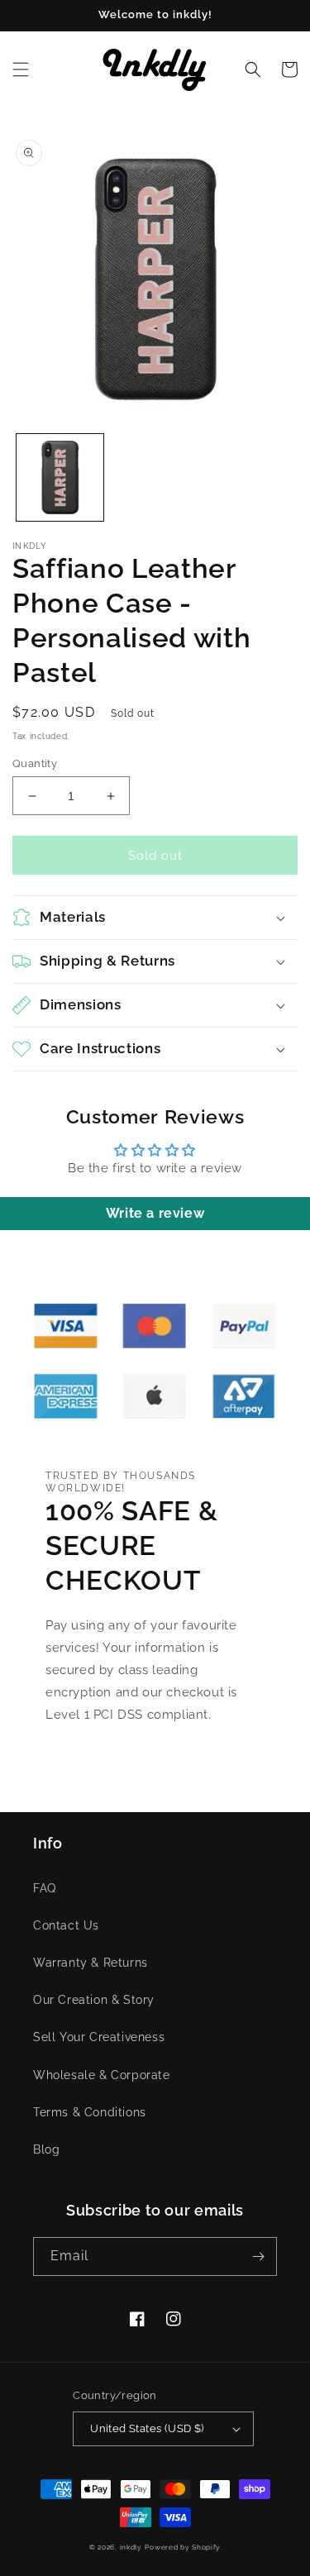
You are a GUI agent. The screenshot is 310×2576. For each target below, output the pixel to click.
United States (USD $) (147, 2428)
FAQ (45, 1888)
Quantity (35, 763)
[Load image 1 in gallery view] (60, 477)
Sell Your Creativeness (99, 2037)
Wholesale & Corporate (102, 2075)
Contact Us (66, 1925)
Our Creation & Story (94, 2000)
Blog (46, 2149)
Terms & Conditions (90, 2112)
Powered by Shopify (183, 2547)
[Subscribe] (258, 2256)
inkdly (131, 2547)
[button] (21, 69)
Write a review (155, 1213)
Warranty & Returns (91, 1963)
